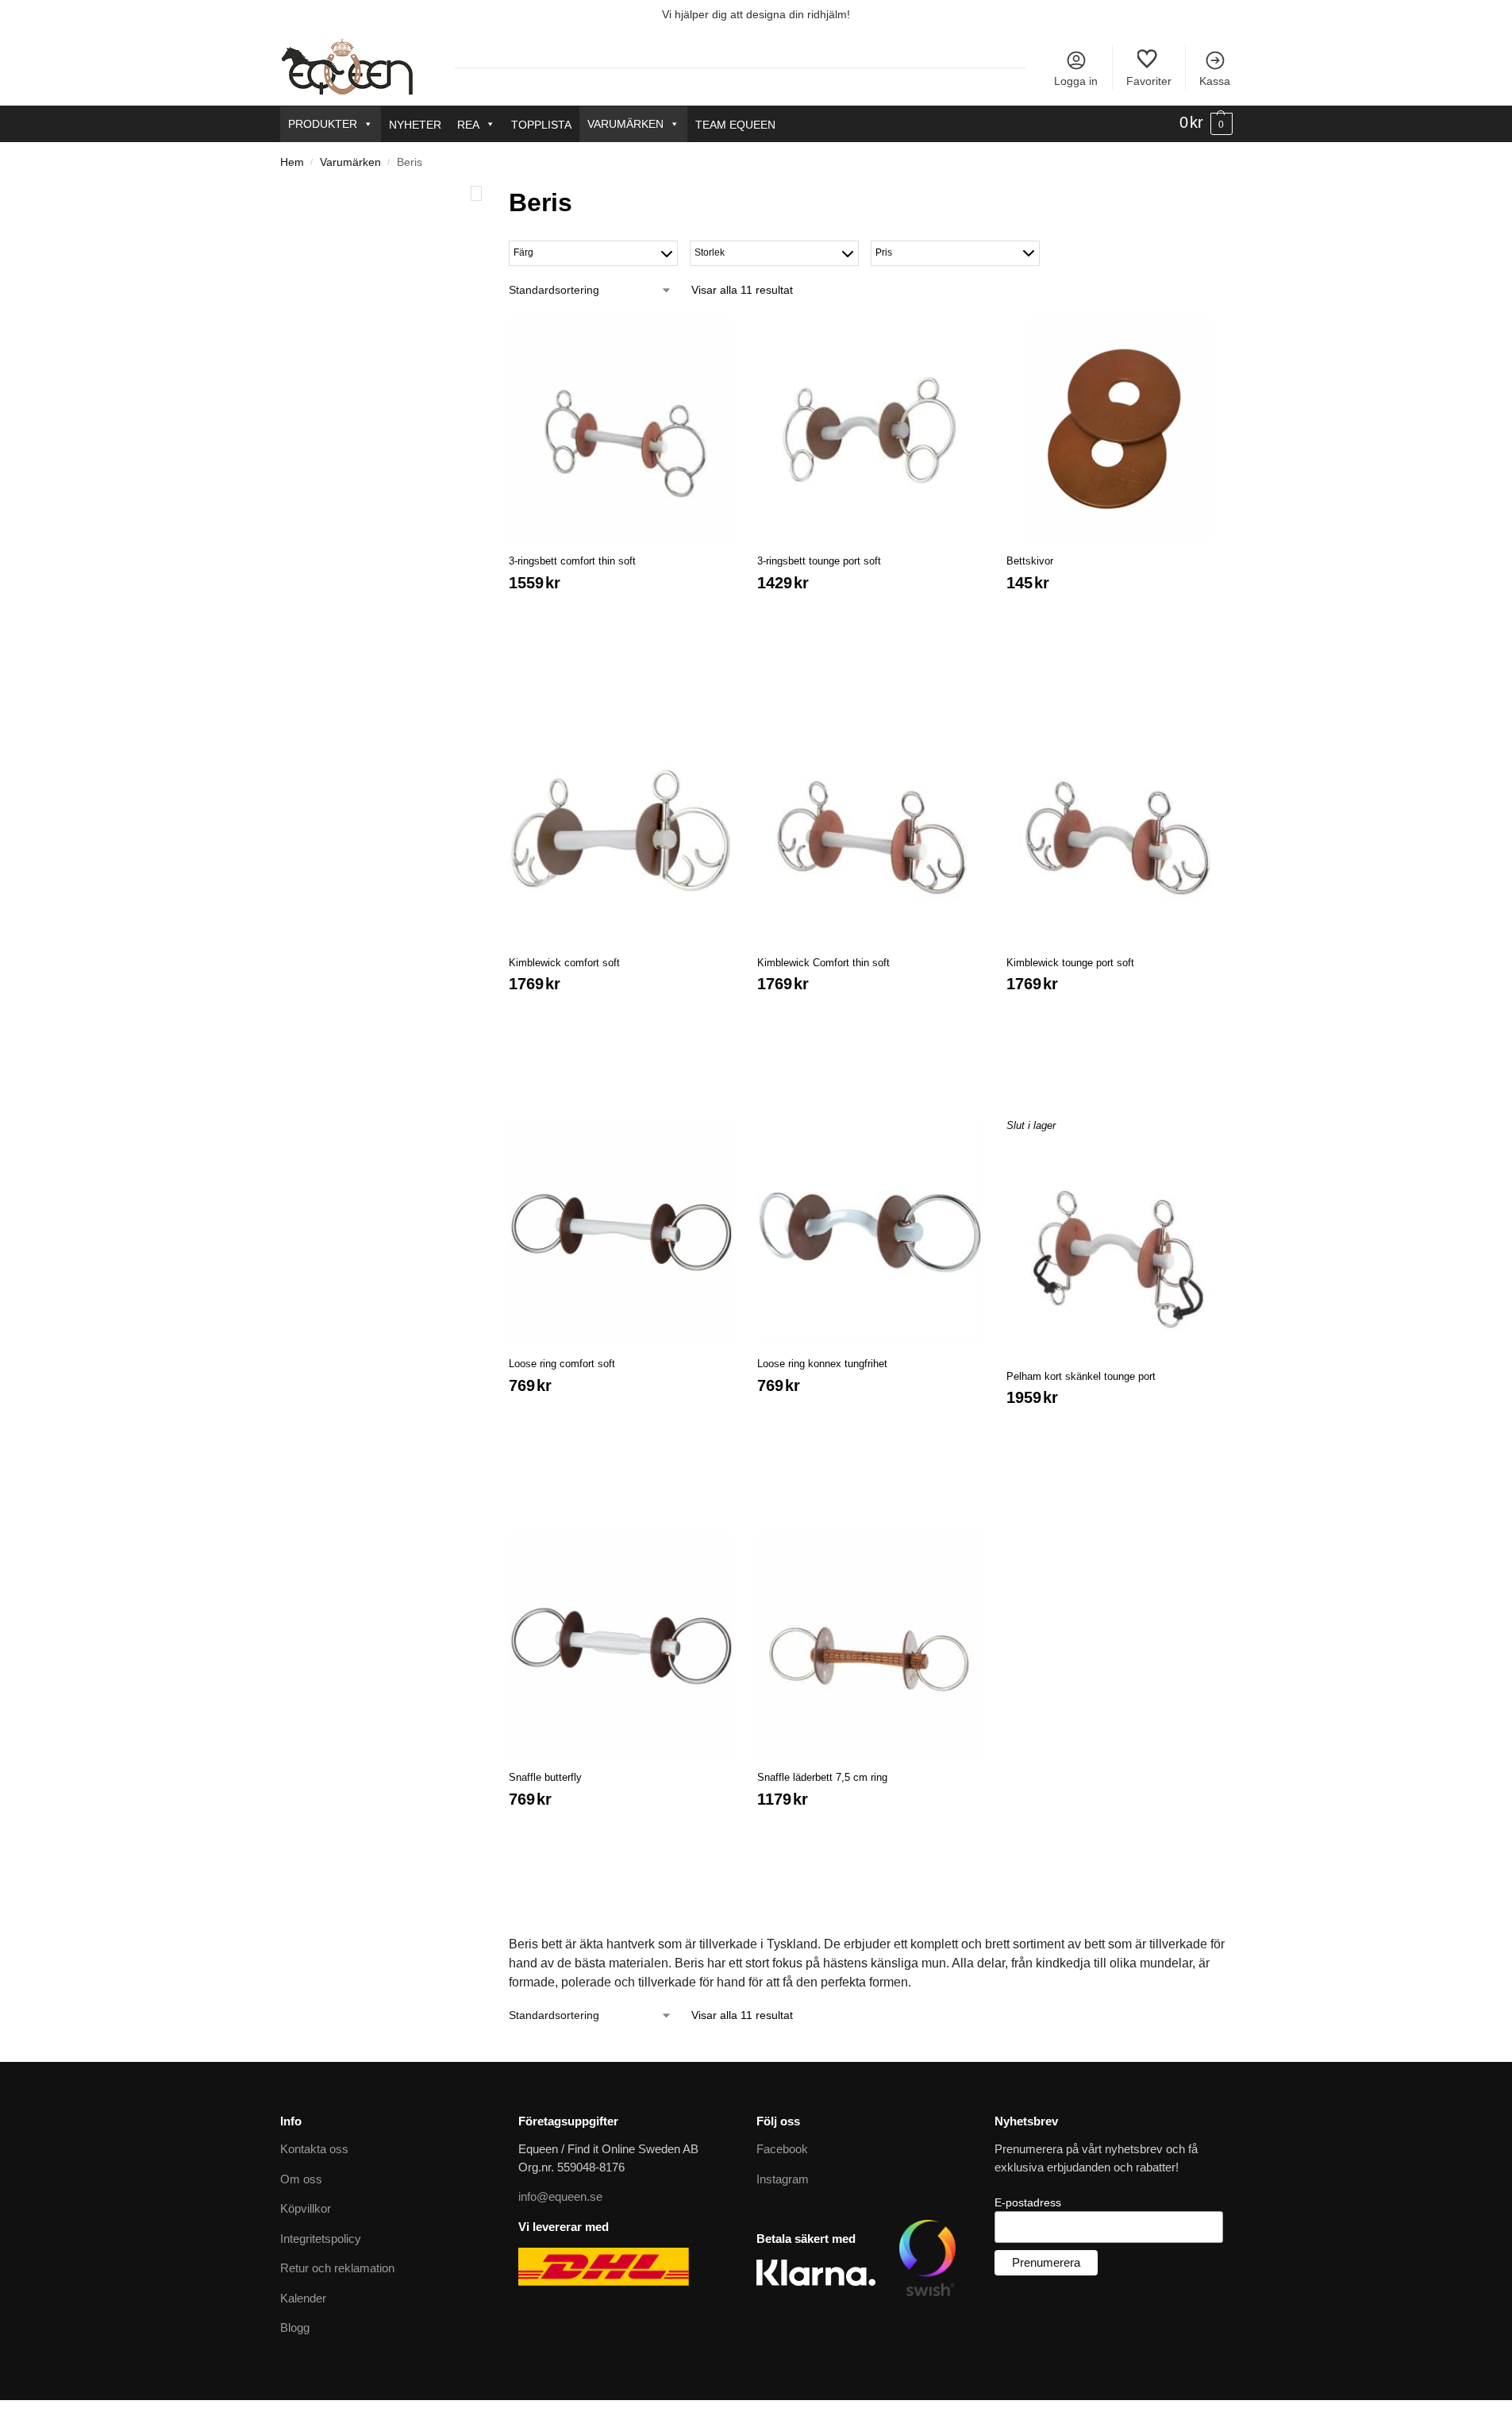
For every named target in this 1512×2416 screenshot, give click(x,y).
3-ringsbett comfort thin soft (572, 561)
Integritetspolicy (321, 2239)
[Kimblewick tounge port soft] (1119, 831)
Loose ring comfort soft (562, 1364)
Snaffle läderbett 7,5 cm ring (822, 1777)
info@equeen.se (560, 2196)
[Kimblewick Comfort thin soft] (870, 831)
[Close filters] (476, 193)
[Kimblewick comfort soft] (621, 831)
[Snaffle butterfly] (621, 1646)
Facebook (782, 2149)
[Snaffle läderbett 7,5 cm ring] (870, 1646)
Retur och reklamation (337, 2268)
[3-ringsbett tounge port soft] (870, 430)
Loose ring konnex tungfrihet (822, 1364)
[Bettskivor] (1119, 430)
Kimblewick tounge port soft (1070, 963)
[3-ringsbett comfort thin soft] (621, 430)
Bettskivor (1030, 561)
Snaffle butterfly (545, 1777)
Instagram (783, 2179)
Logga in (1076, 81)
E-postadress (1028, 2202)
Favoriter (1149, 81)
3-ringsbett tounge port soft (819, 561)
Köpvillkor (306, 2208)
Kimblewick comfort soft (564, 963)
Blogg (295, 2327)
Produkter (323, 124)
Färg (523, 252)
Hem (292, 162)
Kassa (1215, 81)
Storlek (710, 252)
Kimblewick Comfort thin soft (823, 963)
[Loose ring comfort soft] (621, 1232)
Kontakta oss (314, 2149)
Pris (884, 252)
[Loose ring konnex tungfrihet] (870, 1232)
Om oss (301, 2179)
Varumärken (625, 124)
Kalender (303, 2298)
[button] (1206, 123)
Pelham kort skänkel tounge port (1081, 1376)
